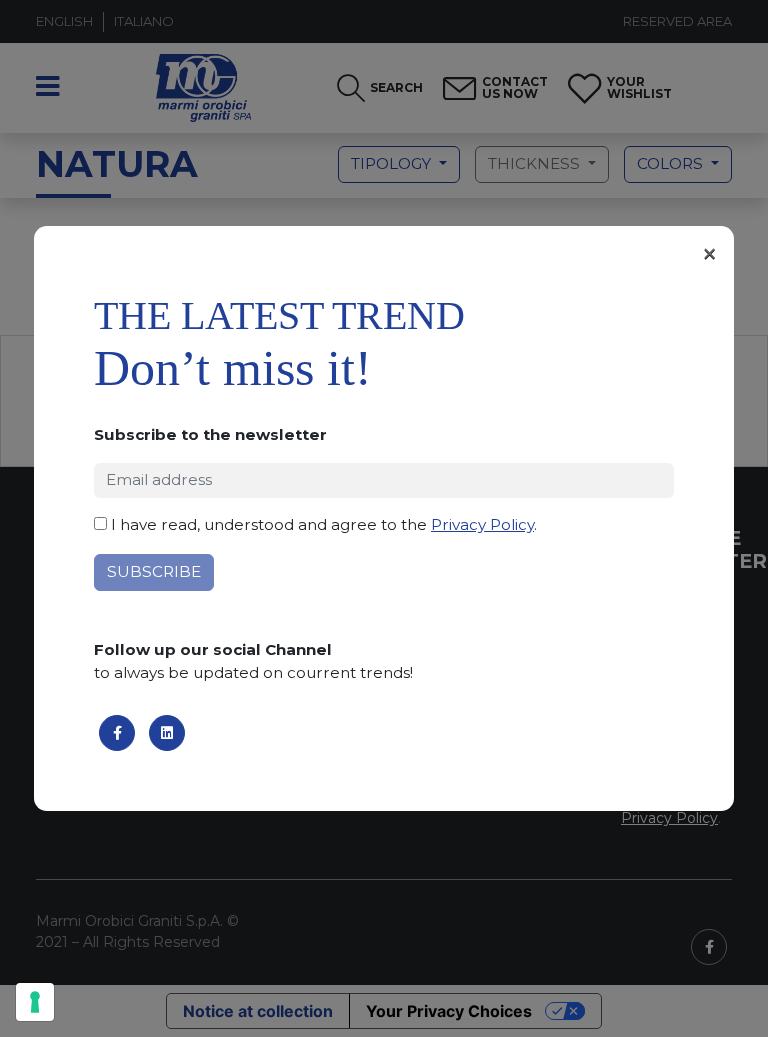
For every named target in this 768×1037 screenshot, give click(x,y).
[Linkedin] (167, 733)
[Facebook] (117, 733)
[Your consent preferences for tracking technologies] (35, 1002)
